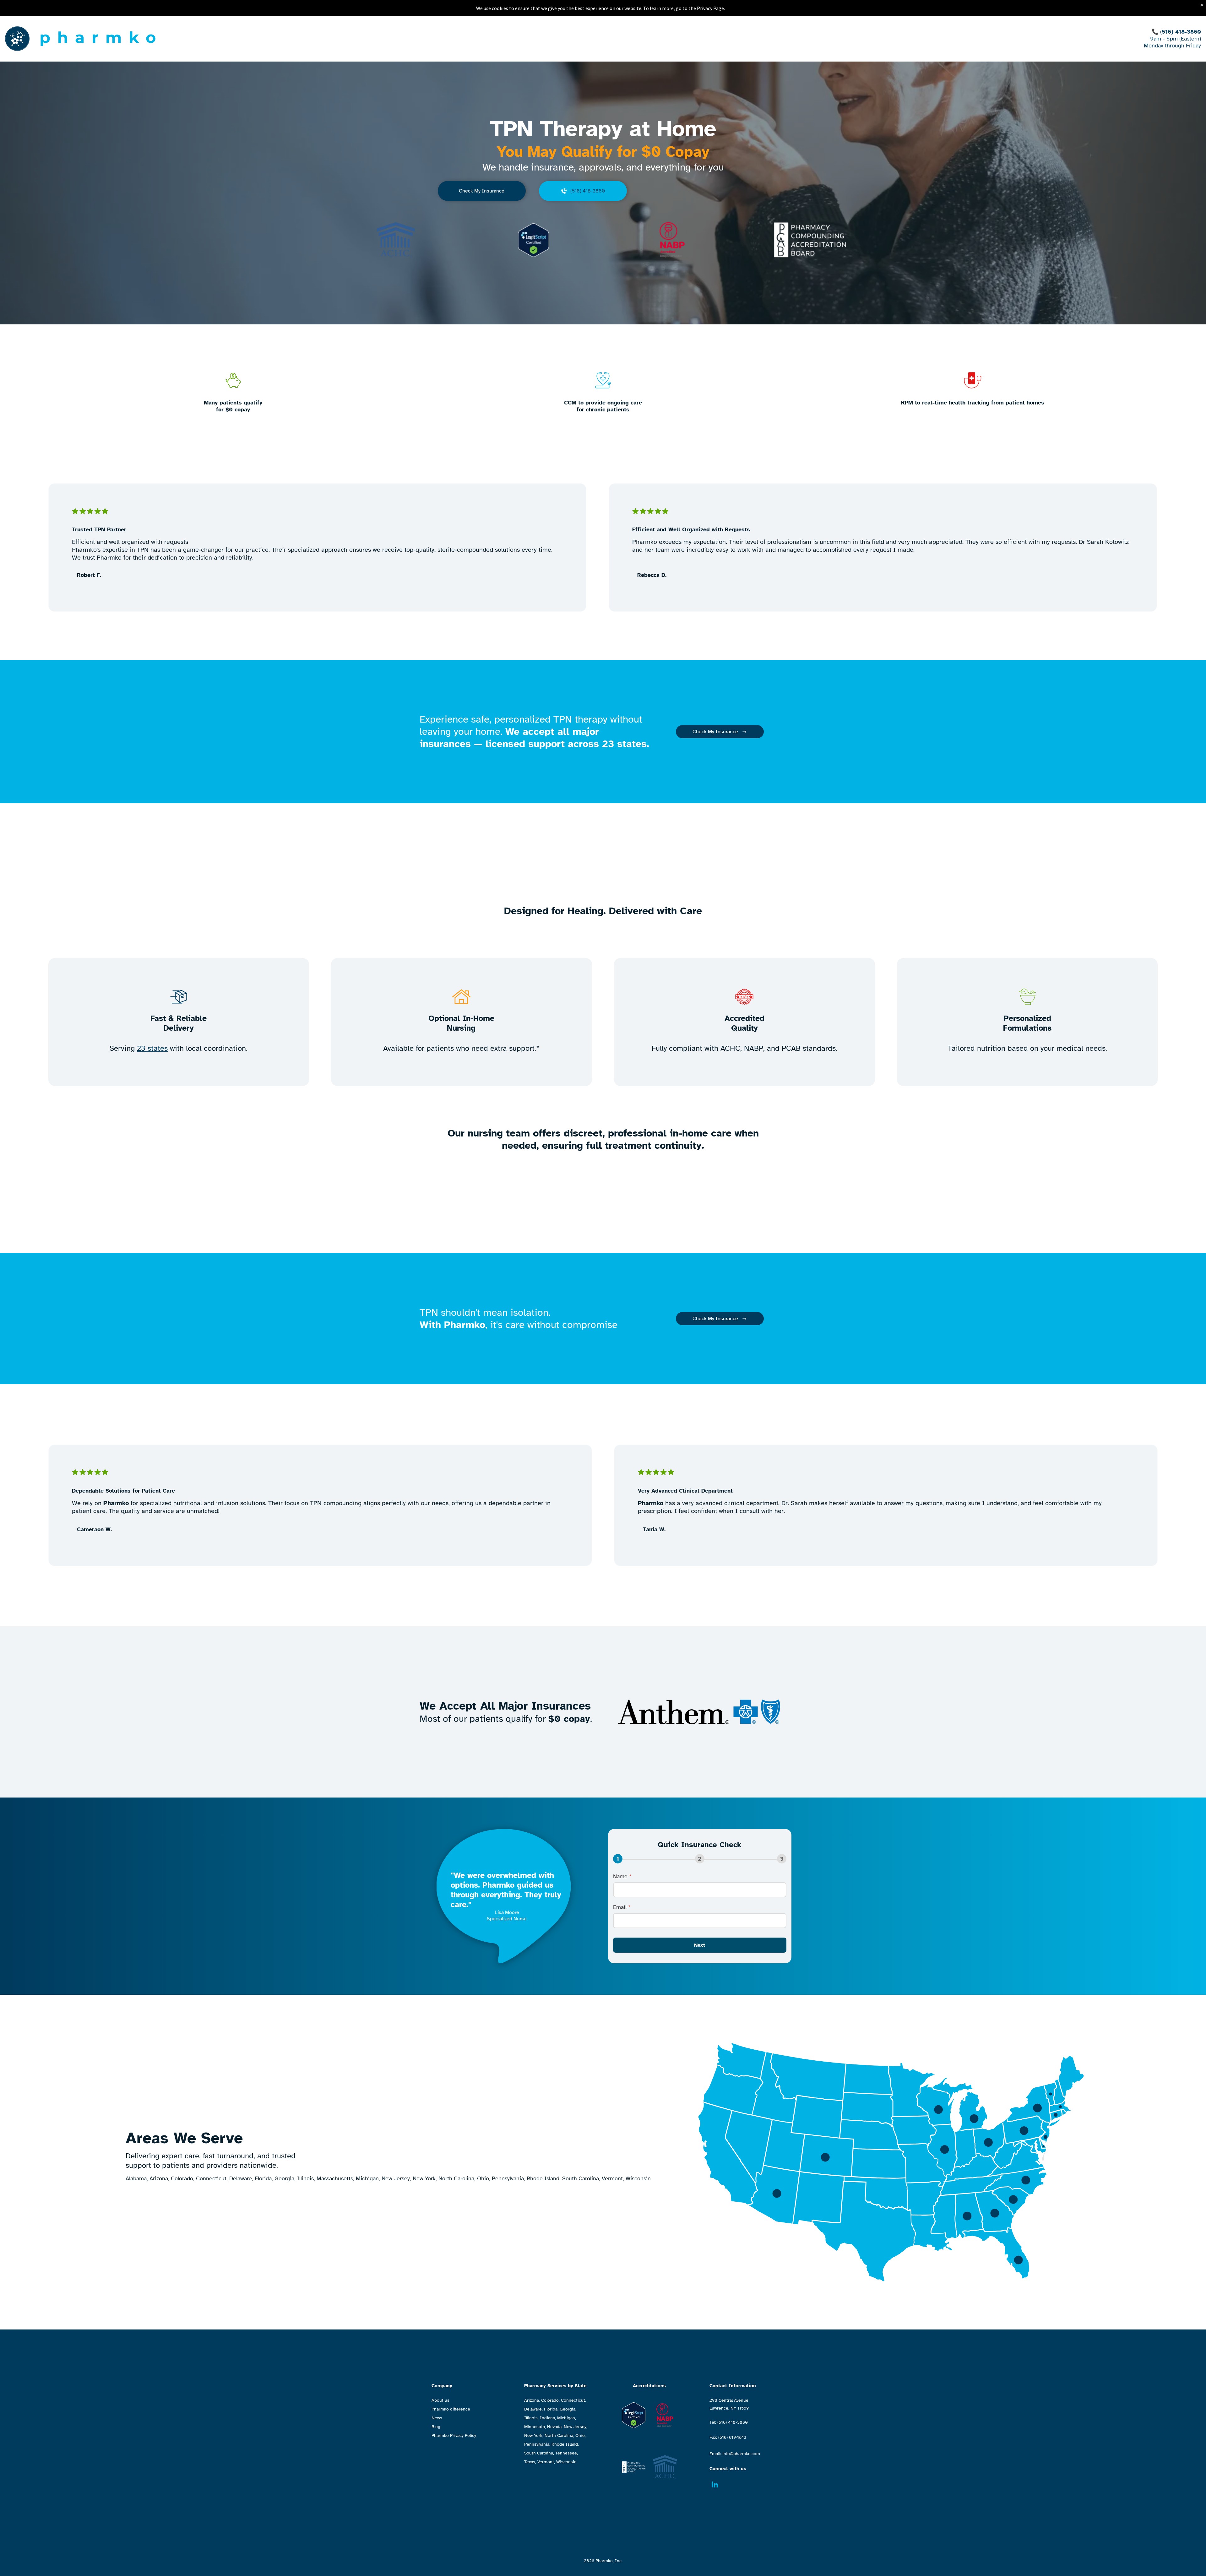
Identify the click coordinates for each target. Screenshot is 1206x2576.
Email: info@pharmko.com (735, 2454)
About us (440, 2400)
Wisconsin (566, 2462)
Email (622, 1907)
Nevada (554, 2427)
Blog (436, 2427)
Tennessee (566, 2453)
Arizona (532, 2400)
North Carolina (559, 2435)
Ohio (580, 2435)
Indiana (547, 2418)
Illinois (531, 2418)
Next (700, 1945)
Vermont (546, 2462)
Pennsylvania (537, 2444)
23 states (152, 1048)
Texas (530, 2462)
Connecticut (573, 2400)
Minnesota (535, 2427)
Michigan (566, 2418)
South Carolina (539, 2453)
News (437, 2418)
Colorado (550, 2400)
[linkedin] (715, 2485)
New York (533, 2435)
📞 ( (1157, 32)
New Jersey (575, 2427)
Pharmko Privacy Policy (454, 2435)
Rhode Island (565, 2444)
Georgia (568, 2409)
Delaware (533, 2409)
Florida (551, 2409)
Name (622, 1876)
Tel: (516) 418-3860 (729, 2422)
